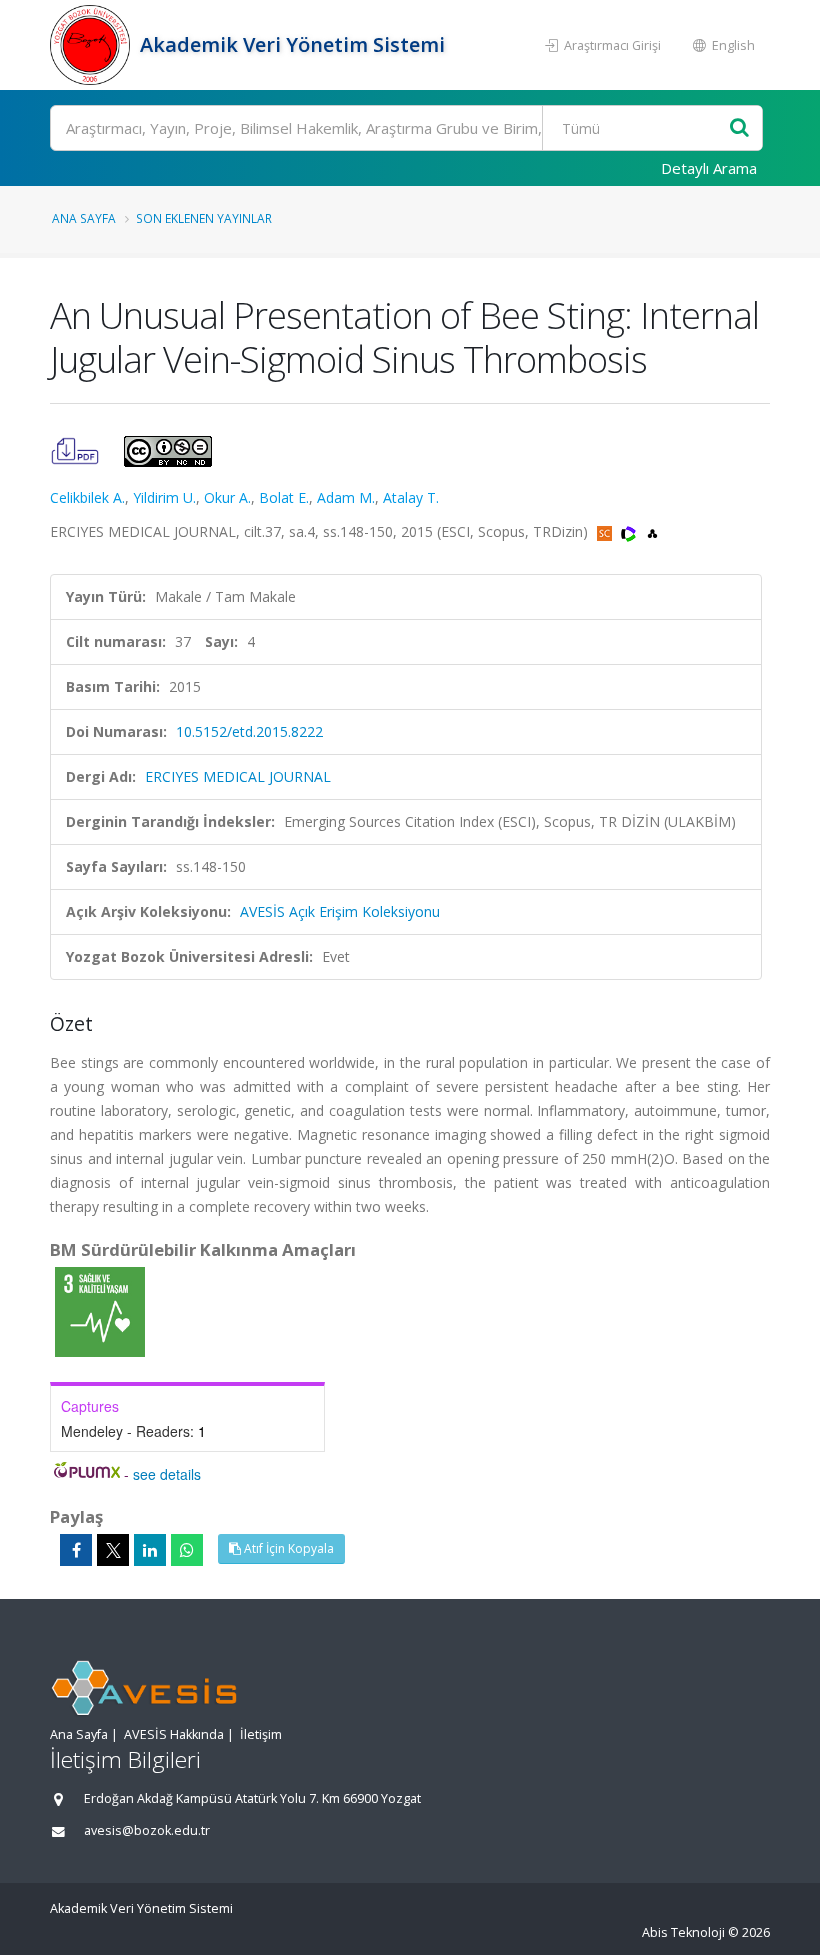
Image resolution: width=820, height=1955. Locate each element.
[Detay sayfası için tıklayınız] (100, 1310)
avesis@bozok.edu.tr (147, 1830)
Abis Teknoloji (683, 1932)
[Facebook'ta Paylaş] (76, 1550)
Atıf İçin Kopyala (287, 1548)
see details (167, 1474)
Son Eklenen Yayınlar (204, 218)
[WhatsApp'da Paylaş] (187, 1550)
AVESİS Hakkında (174, 1734)
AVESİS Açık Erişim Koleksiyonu (340, 911)
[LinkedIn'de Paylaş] (150, 1550)
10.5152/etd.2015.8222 (249, 731)
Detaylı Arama (709, 168)
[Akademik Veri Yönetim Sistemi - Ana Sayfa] (92, 45)
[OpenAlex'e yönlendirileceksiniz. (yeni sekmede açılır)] (652, 531)
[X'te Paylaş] (113, 1550)
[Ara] (739, 128)
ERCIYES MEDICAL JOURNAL (238, 776)
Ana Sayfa (84, 218)
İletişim (261, 1734)
